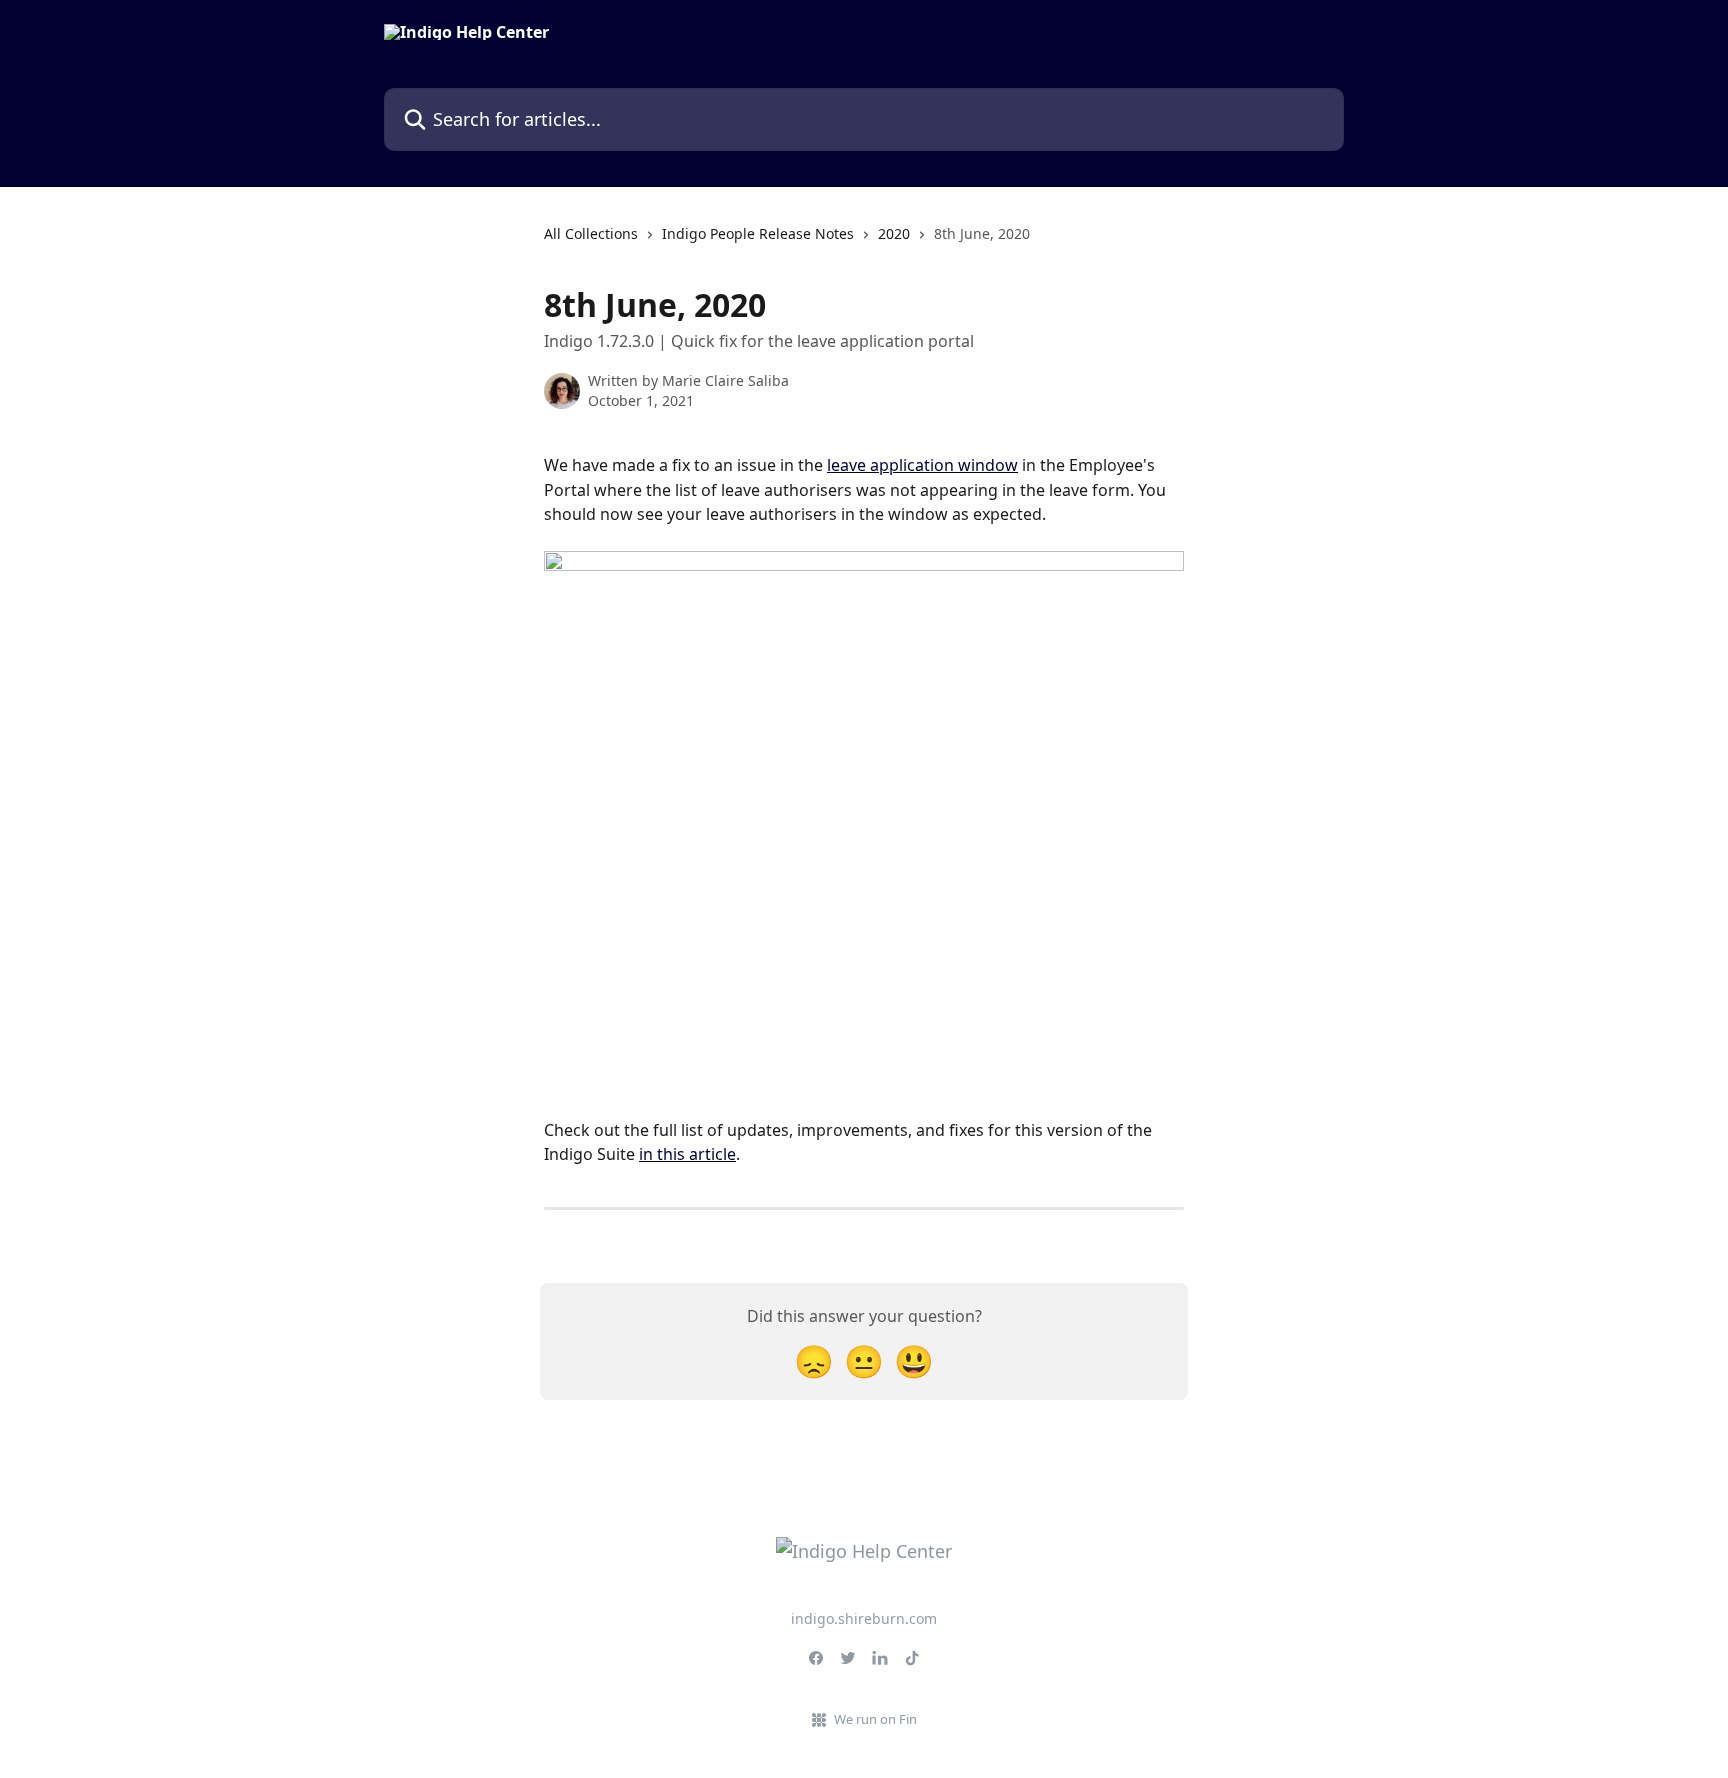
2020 (894, 233)
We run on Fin (875, 1719)
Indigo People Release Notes (758, 233)
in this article (687, 1154)
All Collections (591, 233)
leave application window (922, 465)
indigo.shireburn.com (864, 1618)
